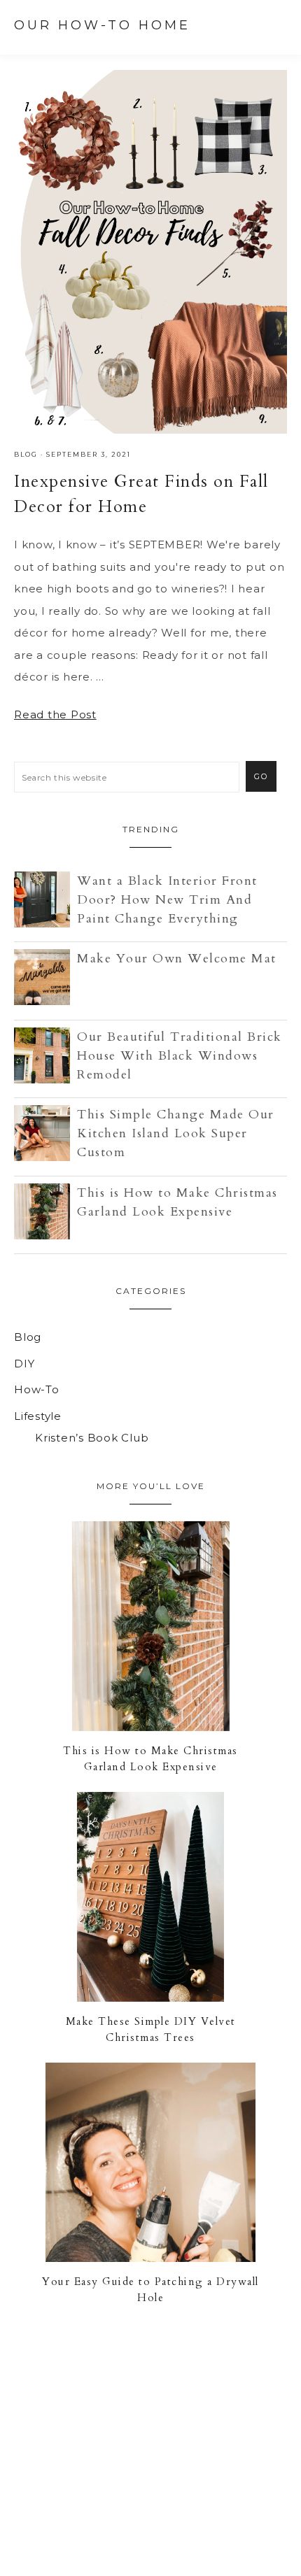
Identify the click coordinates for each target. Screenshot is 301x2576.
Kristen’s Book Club (92, 1438)
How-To (37, 1389)
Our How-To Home (102, 25)
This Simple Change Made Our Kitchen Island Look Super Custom (176, 1133)
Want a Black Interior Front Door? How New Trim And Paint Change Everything (167, 900)
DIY (24, 1364)
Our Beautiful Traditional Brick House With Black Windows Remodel (180, 1056)
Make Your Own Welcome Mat (177, 959)
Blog (26, 454)
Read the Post (55, 714)
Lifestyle (38, 1416)
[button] (274, 25)
